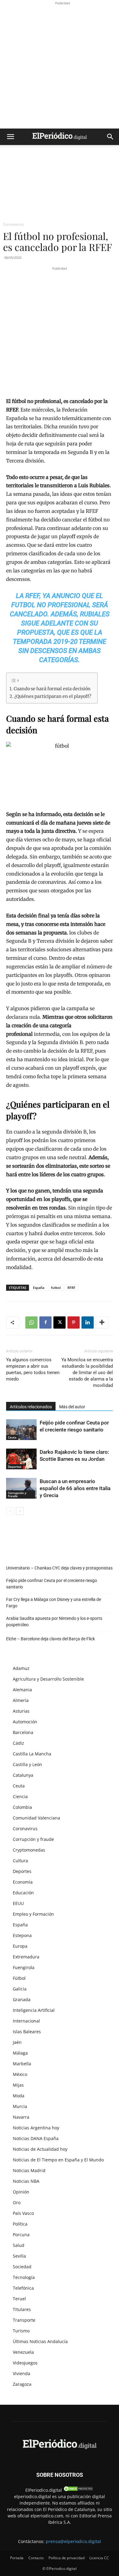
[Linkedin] (88, 1322)
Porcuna (21, 2235)
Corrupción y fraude (17, 1494)
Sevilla (19, 2256)
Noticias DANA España (36, 2138)
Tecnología (24, 2277)
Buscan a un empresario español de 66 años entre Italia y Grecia (75, 1488)
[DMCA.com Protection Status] (78, 2490)
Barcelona (23, 1732)
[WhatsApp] (31, 1322)
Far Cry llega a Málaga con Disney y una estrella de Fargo (54, 1603)
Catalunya (23, 1775)
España (39, 1288)
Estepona (22, 1935)
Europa (20, 1946)
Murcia (20, 2106)
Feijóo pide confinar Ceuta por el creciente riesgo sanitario (52, 1584)
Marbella (22, 2064)
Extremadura (26, 1957)
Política (20, 2224)
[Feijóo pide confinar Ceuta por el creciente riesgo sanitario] (21, 1430)
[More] (102, 1322)
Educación (23, 1893)
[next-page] (20, 1511)
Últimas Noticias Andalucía (40, 2341)
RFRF (71, 1288)
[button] (10, 137)
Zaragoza (22, 2384)
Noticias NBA (26, 2181)
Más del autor (72, 1407)
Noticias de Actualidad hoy (40, 2149)
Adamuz (21, 1668)
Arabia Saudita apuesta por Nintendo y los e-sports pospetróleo (54, 1622)
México (20, 2074)
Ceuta (12, 1437)
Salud (19, 2245)
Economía (23, 1882)
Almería (21, 1700)
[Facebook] (45, 1322)
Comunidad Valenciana (36, 1818)
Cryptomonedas (29, 1850)
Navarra (21, 2117)
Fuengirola (24, 1967)
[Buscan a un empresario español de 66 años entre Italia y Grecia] (21, 1488)
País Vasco (23, 2213)
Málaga (20, 2053)
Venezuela (23, 2352)
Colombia (22, 1807)
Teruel (19, 2299)
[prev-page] (10, 1511)
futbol (56, 1288)
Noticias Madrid (29, 2170)
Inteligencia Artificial (34, 2010)
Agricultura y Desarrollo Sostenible (48, 1679)
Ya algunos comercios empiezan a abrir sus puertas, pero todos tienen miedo (33, 1369)
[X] (60, 1322)
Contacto (36, 2558)
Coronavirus (13, 224)
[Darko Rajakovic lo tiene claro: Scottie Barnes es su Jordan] (21, 1459)
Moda (19, 2096)
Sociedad (22, 2267)
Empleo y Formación (33, 1914)
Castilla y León (27, 1764)
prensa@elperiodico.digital (73, 2541)
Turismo (21, 2331)
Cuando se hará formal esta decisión (52, 689)
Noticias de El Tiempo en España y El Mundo (58, 2160)
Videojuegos (25, 2363)
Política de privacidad (67, 2558)
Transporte (24, 2320)
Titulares (22, 2309)
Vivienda (22, 2373)
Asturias (21, 1711)
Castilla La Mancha (32, 1754)
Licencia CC (99, 2558)
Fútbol (19, 1978)
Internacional (26, 2021)
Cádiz (18, 1743)
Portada (17, 2558)
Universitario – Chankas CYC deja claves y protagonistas (59, 1568)
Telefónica (23, 2288)
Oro (17, 2202)
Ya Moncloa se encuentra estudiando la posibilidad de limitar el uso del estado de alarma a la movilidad (87, 1373)
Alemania (22, 1690)
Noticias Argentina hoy (36, 2128)
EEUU (18, 1903)
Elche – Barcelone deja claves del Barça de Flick (50, 1639)
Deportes (15, 1467)
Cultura (20, 1861)
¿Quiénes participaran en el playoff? (53, 696)
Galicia (20, 1989)
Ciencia (20, 1796)
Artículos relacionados (31, 1407)
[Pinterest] (74, 1322)
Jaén (17, 2042)
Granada (22, 1999)
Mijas (18, 2085)
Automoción (25, 1722)
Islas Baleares (27, 2032)
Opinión (21, 2192)
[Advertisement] (60, 66)
